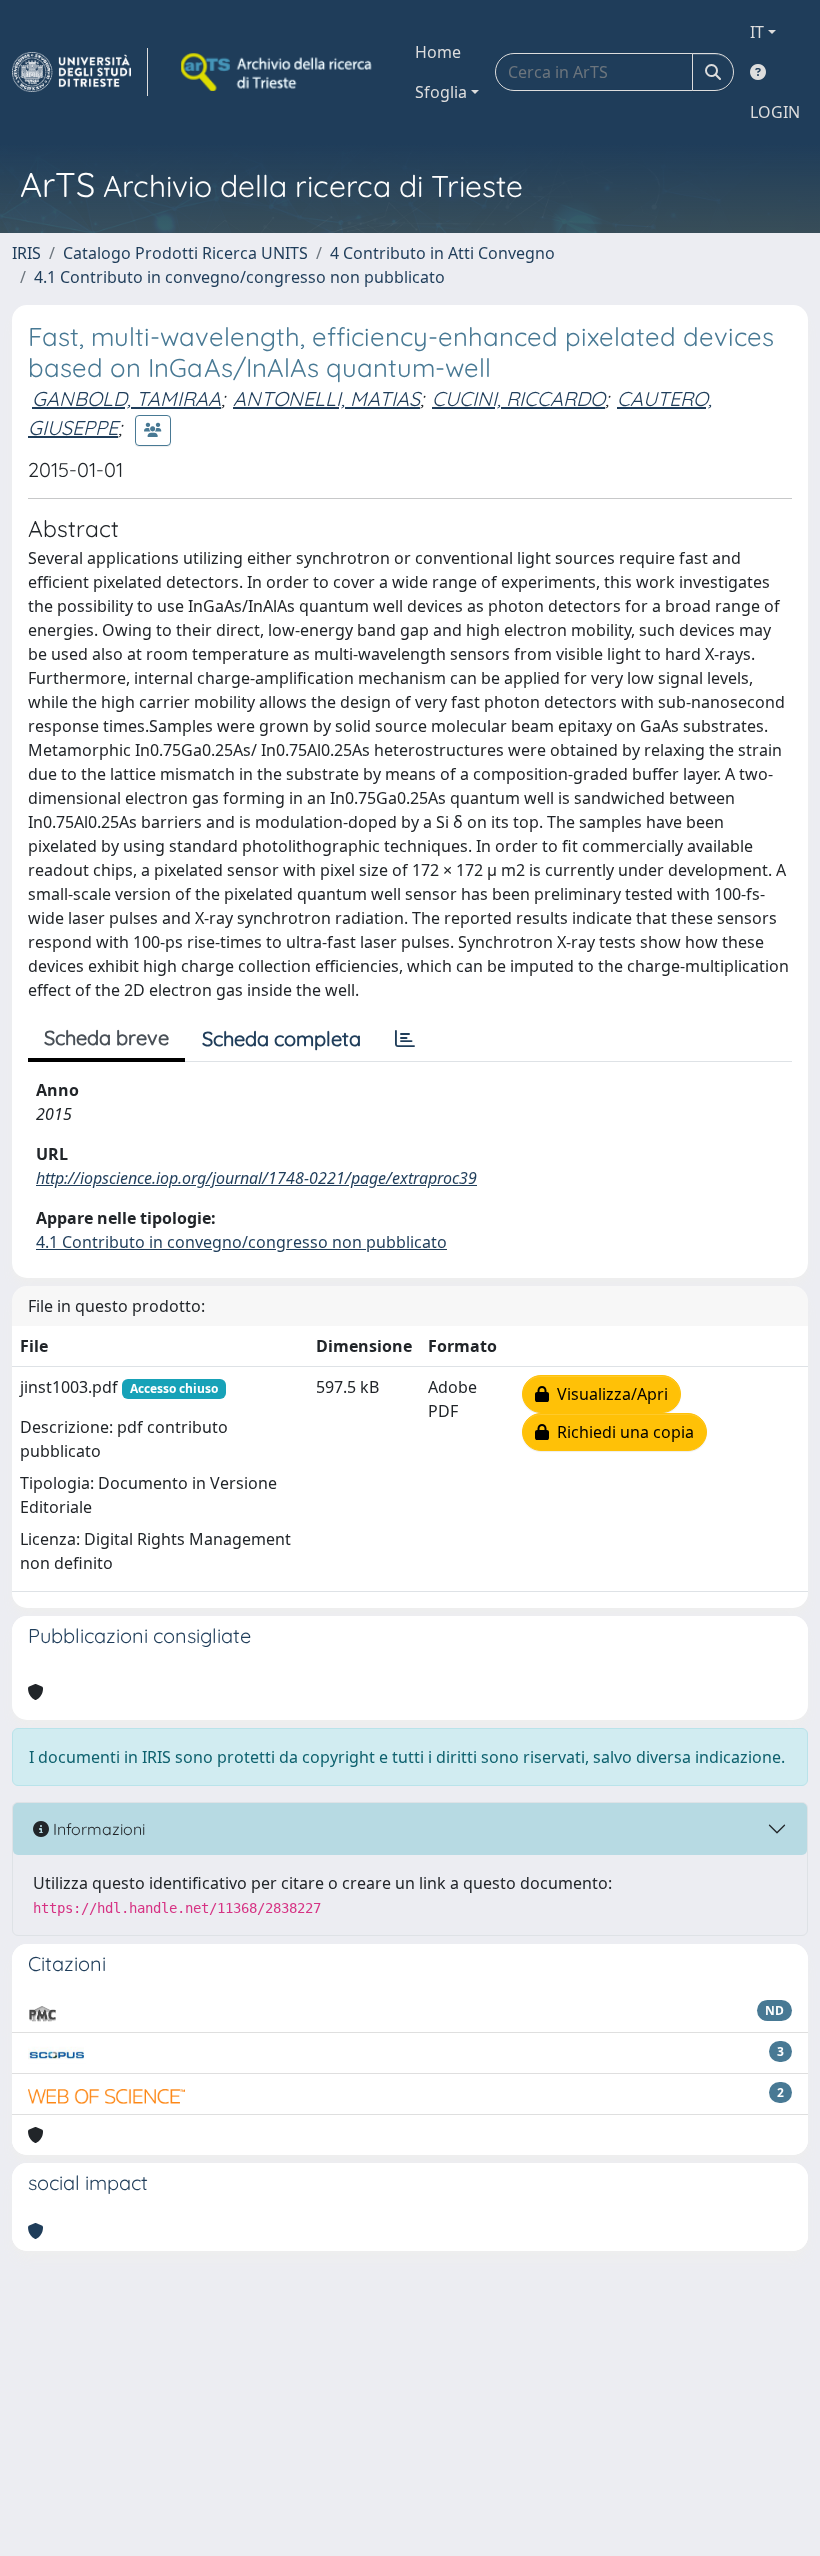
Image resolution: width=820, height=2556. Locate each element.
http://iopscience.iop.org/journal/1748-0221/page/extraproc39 (256, 1178)
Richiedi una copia (621, 1432)
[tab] (405, 1039)
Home (438, 52)
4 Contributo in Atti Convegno (442, 253)
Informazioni (97, 1829)
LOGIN (775, 112)
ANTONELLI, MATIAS (326, 398)
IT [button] (757, 32)
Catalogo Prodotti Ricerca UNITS (185, 253)
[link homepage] (80, 72)
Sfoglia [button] (441, 92)
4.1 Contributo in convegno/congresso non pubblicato (239, 277)
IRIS (26, 253)
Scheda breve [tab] (106, 1037)
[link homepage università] (278, 72)
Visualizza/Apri (608, 1394)
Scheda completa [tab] (281, 1038)
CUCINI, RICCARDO (518, 398)
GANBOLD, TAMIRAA (126, 398)
